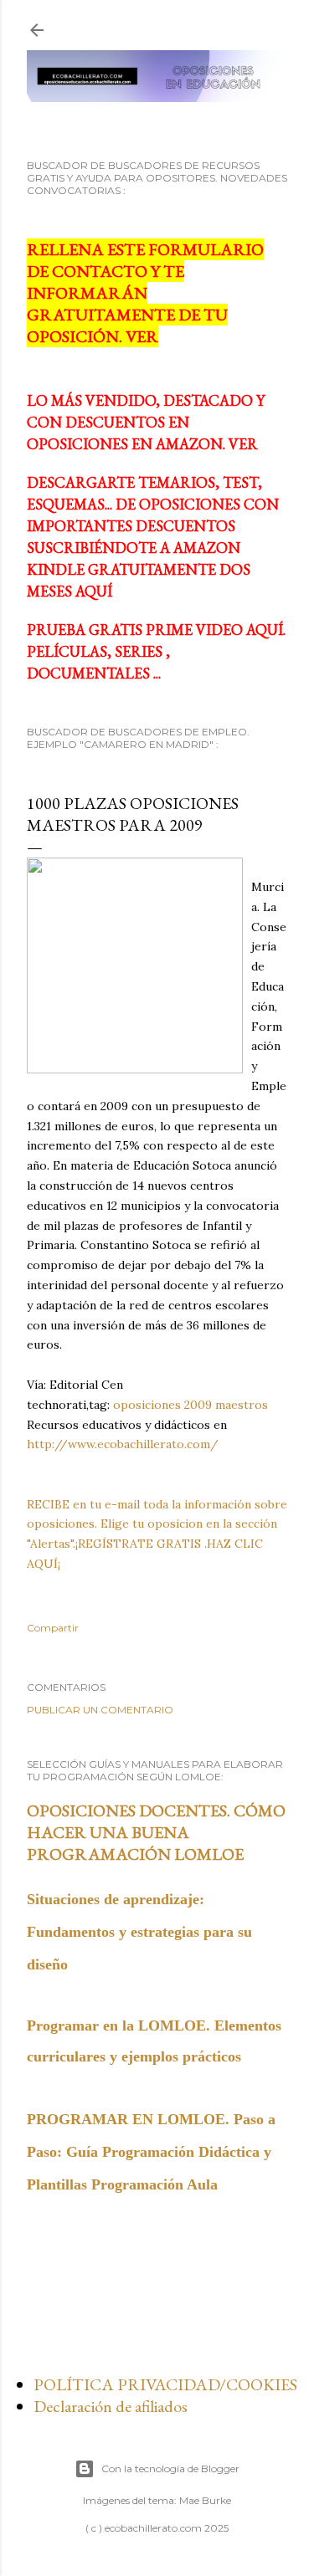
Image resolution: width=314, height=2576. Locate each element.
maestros (242, 1405)
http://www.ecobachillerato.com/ (123, 1444)
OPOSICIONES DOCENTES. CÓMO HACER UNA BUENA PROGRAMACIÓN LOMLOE (156, 1832)
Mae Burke (205, 2500)
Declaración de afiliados (111, 2406)
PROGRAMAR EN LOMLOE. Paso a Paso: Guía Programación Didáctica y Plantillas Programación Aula (151, 2152)
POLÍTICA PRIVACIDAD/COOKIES (165, 2384)
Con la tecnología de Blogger (170, 2468)
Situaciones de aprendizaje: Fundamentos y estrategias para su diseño (139, 1932)
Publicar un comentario (100, 1710)
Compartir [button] (53, 1628)
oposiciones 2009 (162, 1405)
